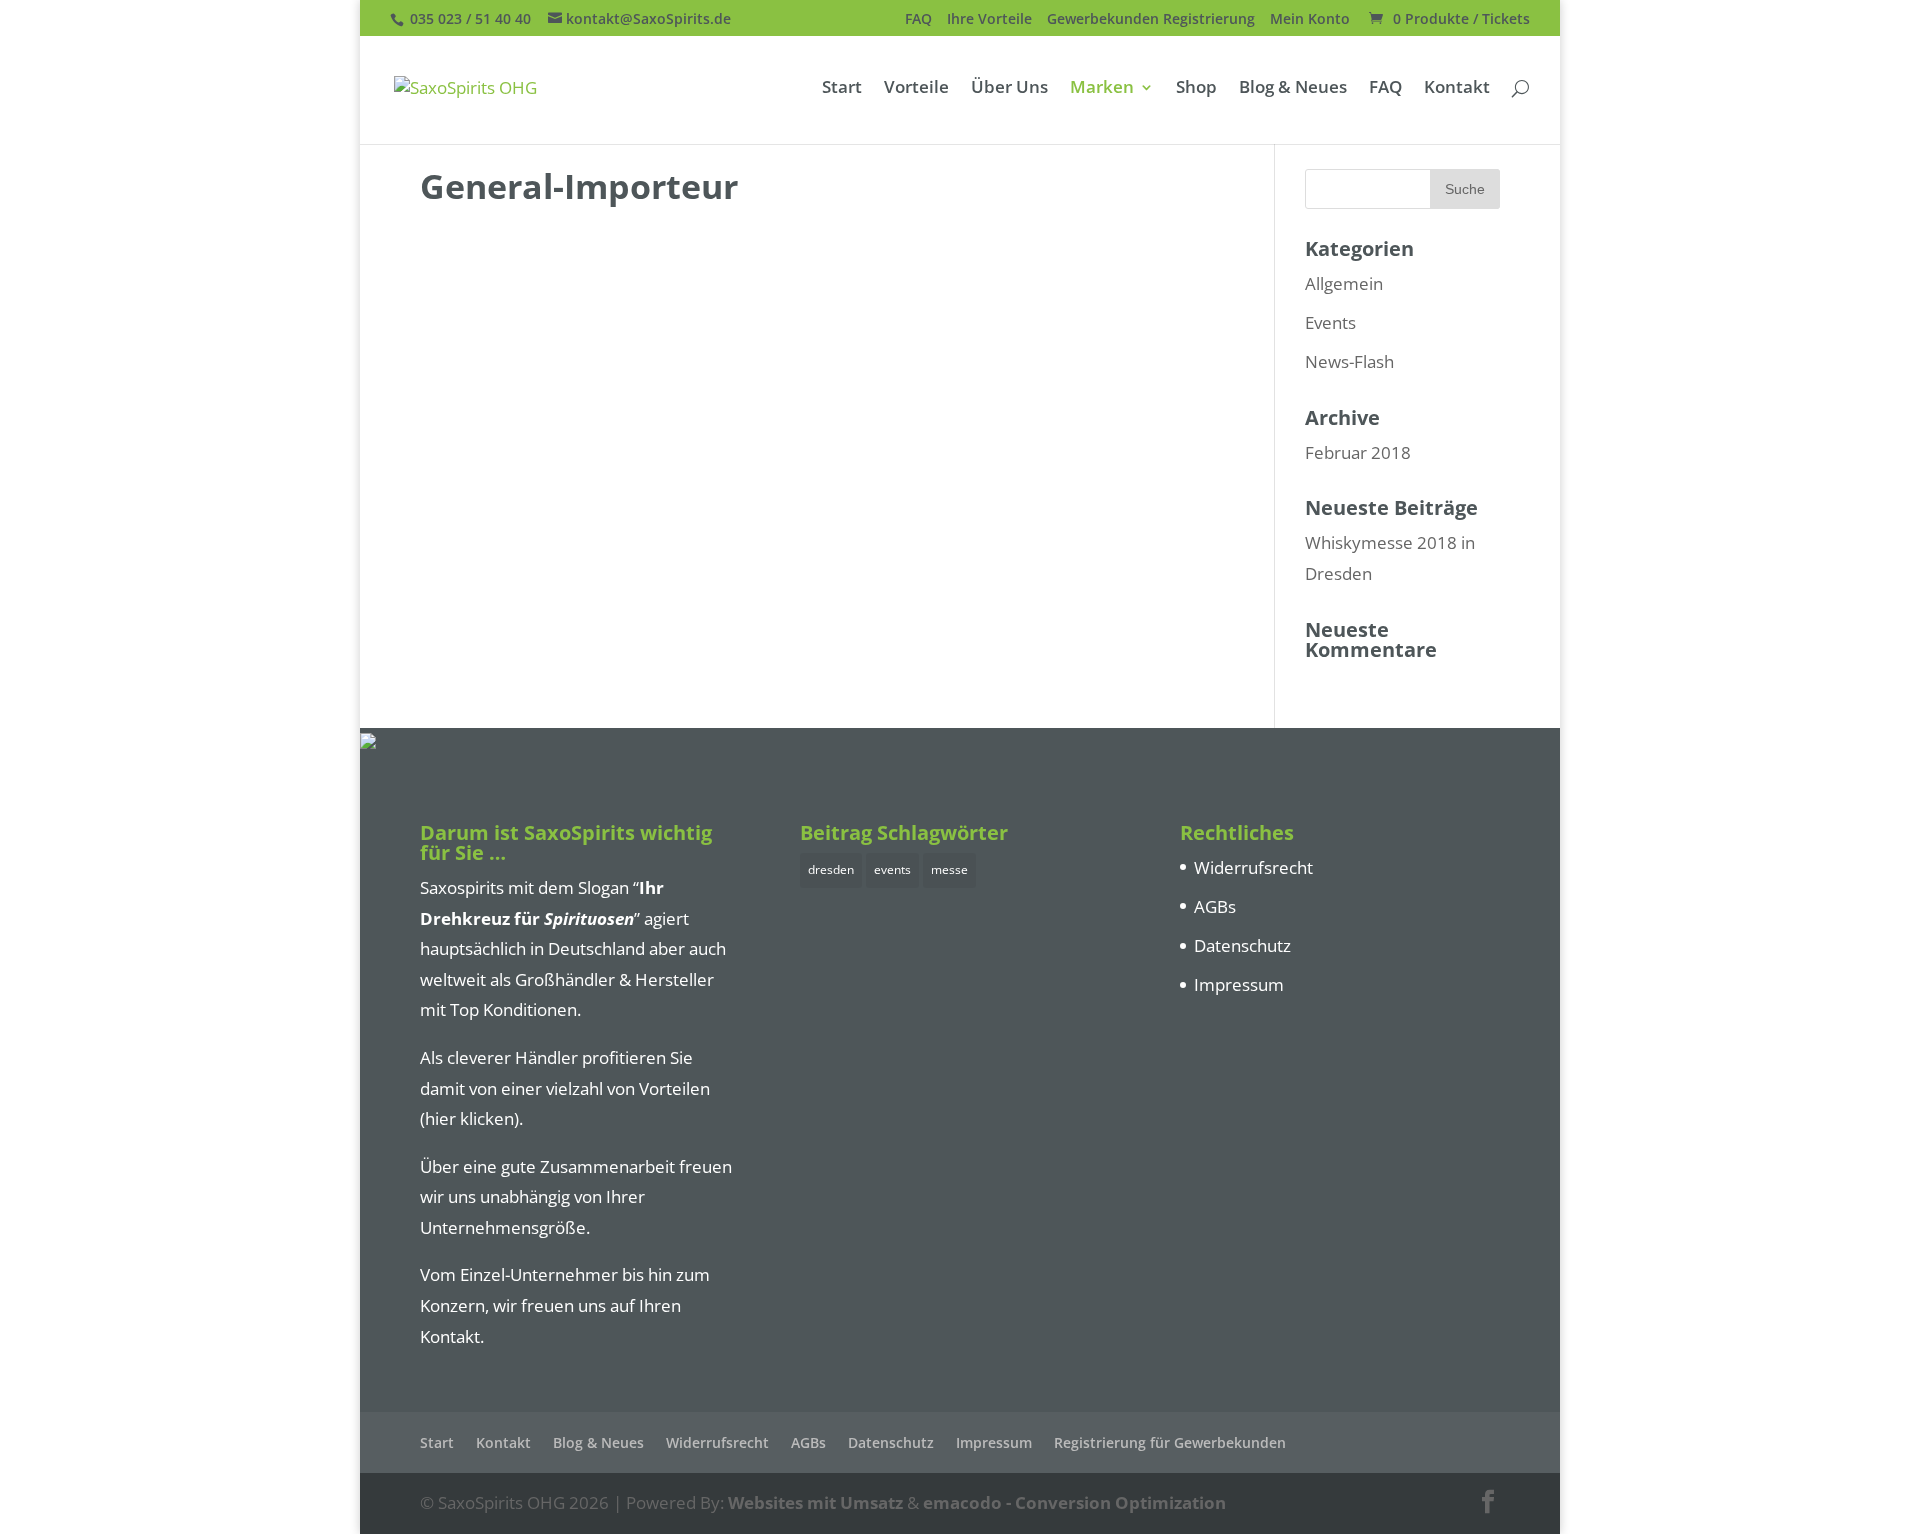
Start (842, 89)
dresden (831, 869)
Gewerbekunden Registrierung (1151, 20)
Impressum (1239, 984)
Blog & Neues (1293, 89)
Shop (1196, 89)
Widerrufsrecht (1253, 867)
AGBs (1215, 906)
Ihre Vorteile (989, 20)
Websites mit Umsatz (815, 1502)
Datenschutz (1242, 945)
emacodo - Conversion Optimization (1074, 1502)
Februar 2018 (1358, 452)
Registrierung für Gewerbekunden (1170, 1442)
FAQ (918, 20)
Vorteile (916, 89)
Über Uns (1009, 89)
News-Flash (1349, 361)
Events (1330, 322)
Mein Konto (1310, 20)
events (892, 869)
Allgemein (1344, 283)
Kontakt (1457, 89)
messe (949, 869)
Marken (1102, 89)
